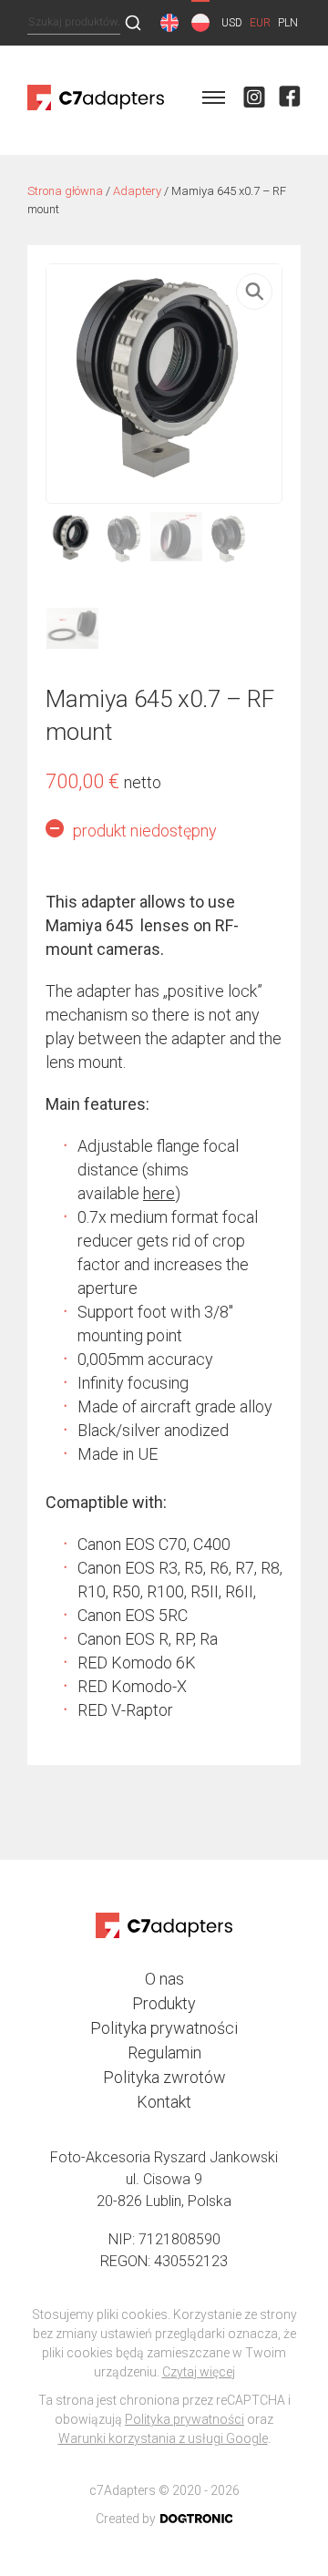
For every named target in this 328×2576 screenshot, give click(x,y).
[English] (169, 23)
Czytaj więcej (199, 2372)
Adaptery (137, 191)
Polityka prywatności (164, 2028)
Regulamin (164, 2053)
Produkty (164, 2003)
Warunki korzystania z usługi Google (163, 2438)
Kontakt (164, 2102)
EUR (260, 23)
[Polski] (200, 23)
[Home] (96, 111)
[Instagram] (254, 101)
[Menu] (214, 100)
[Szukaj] (133, 24)
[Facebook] (290, 101)
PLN (288, 23)
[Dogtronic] (197, 2519)
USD (232, 23)
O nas (164, 1979)
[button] (254, 292)
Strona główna (65, 191)
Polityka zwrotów (164, 2077)
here (159, 1193)
